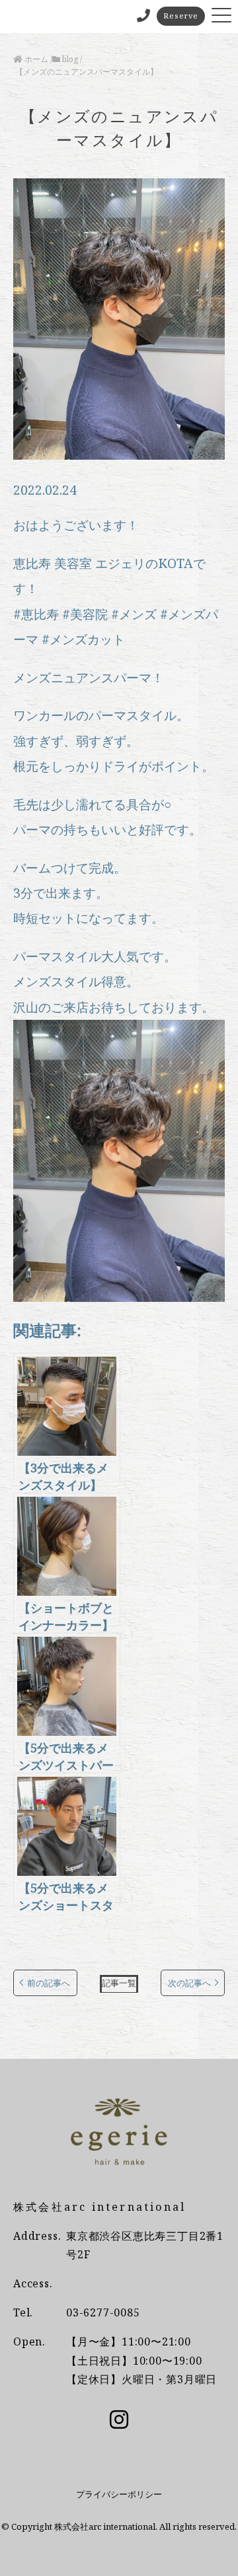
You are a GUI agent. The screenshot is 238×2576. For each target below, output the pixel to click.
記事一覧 (119, 1983)
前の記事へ (49, 1983)
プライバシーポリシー (119, 2494)
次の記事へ (189, 1983)
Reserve (181, 16)
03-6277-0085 (103, 2312)
